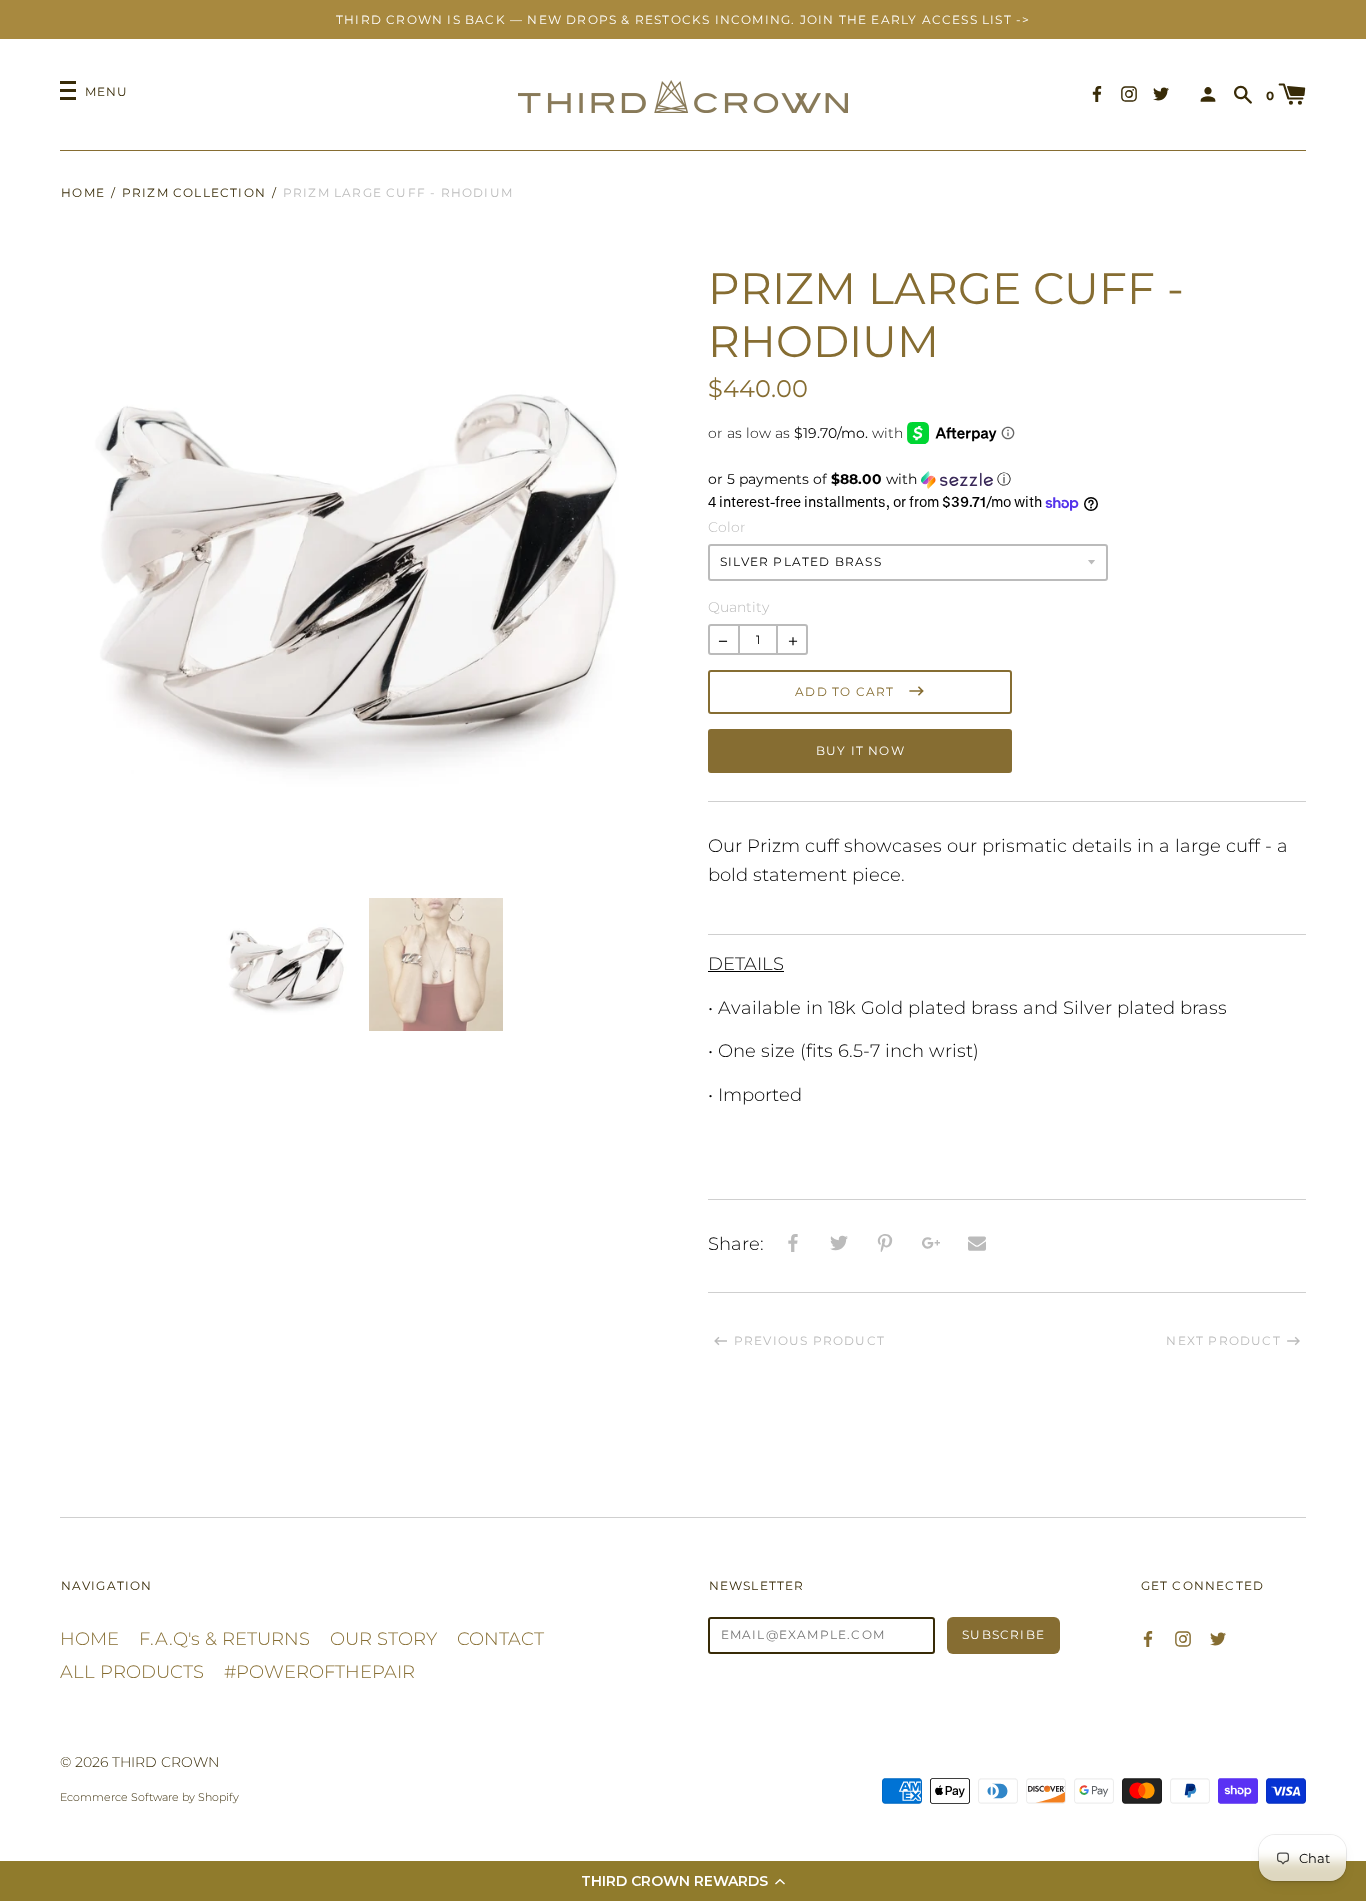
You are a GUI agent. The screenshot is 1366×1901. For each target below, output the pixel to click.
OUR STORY (383, 1639)
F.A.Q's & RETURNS (224, 1639)
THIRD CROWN (165, 1762)
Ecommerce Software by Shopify (149, 1797)
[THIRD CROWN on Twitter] (1161, 93)
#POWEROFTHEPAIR (319, 1672)
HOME (89, 1639)
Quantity (738, 607)
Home (83, 192)
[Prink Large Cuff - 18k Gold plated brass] (1007, 920)
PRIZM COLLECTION (194, 192)
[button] (683, 1881)
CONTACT (500, 1639)
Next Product (1223, 1340)
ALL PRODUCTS (132, 1672)
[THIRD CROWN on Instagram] (1129, 93)
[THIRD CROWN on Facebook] (1097, 93)
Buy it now (860, 750)
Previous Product (809, 1340)
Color (727, 527)
